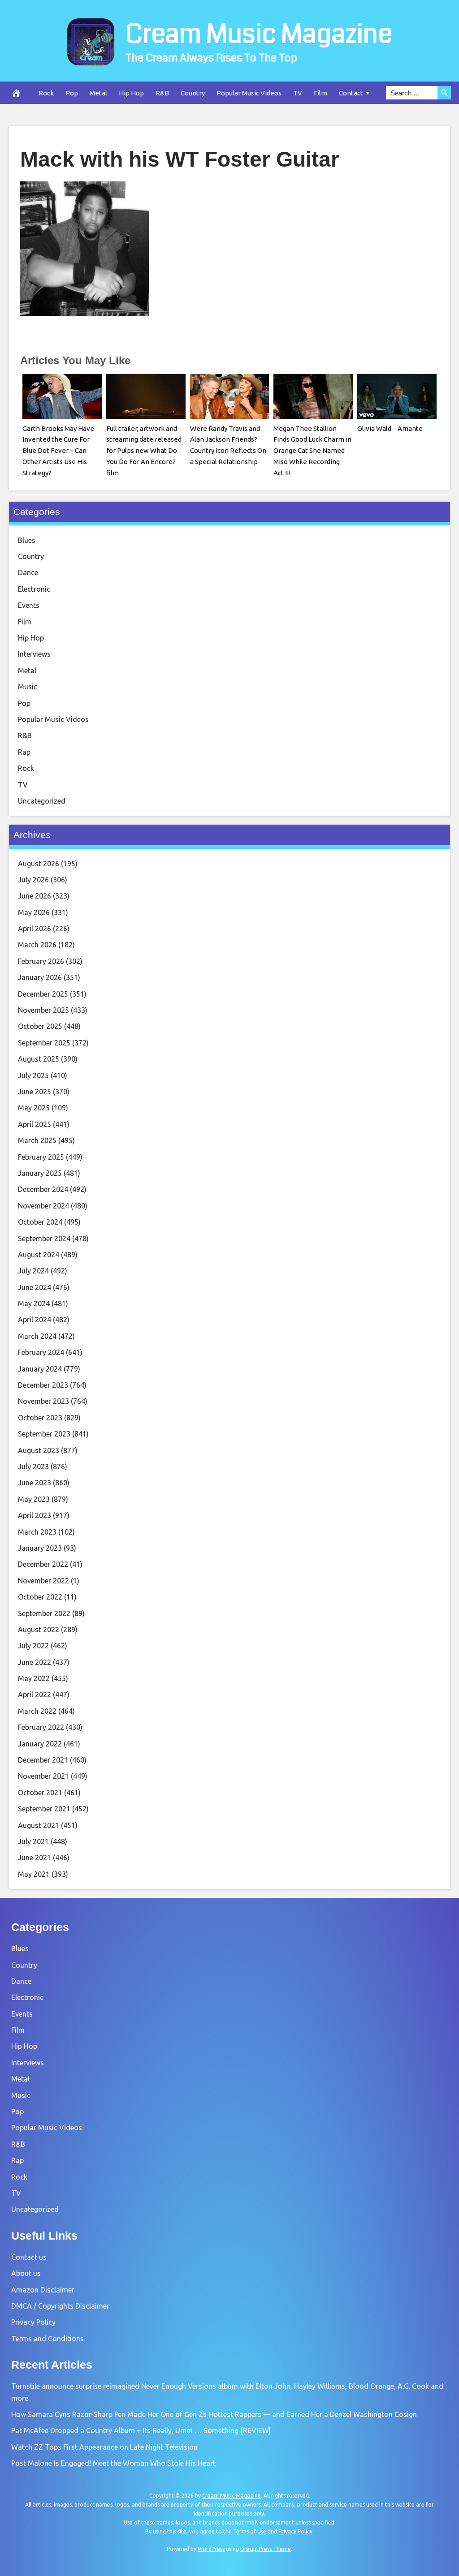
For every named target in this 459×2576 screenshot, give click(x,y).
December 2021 (43, 1760)
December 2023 (43, 1385)
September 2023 (44, 1434)
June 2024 (35, 1287)
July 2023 (33, 1466)
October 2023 (40, 1418)
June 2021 (35, 1858)
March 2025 (37, 1140)
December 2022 (43, 1564)
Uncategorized (42, 801)
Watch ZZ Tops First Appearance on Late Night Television (104, 2447)
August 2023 (39, 1450)
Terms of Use (250, 2531)
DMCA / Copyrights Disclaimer (60, 2306)
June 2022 (35, 1662)
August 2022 (39, 1630)
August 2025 (39, 1059)
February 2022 (41, 1727)
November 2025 (43, 1010)
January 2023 (40, 1548)
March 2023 (37, 1532)
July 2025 (33, 1075)
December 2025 (43, 994)
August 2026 (39, 864)
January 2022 (40, 1744)
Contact (351, 93)
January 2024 (40, 1369)
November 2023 (43, 1401)
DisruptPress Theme (266, 2549)
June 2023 (35, 1483)
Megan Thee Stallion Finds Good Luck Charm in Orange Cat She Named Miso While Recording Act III (312, 451)
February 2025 (41, 1157)
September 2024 (44, 1239)
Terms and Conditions (48, 2339)
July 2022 (33, 1646)
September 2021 (44, 1809)
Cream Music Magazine (259, 34)
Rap (24, 752)
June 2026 (35, 896)
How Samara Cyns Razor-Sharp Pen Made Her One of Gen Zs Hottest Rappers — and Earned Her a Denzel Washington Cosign (214, 2414)
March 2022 (37, 1711)
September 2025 (44, 1043)
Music (28, 687)
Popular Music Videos (249, 93)
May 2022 (34, 1678)
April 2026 (35, 929)
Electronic (34, 589)
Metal (98, 93)
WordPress (211, 2549)
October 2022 (40, 1597)
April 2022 (35, 1694)
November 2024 (43, 1206)
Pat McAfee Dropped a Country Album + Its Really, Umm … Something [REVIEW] (141, 2430)
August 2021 (39, 1825)
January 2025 (40, 1173)
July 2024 (33, 1271)
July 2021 (33, 1841)
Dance (28, 572)
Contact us (29, 2257)
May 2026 (34, 912)
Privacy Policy (33, 2322)
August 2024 (39, 1255)
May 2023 (34, 1499)
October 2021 (40, 1793)
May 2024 (34, 1303)
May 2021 (34, 1874)
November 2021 (43, 1776)
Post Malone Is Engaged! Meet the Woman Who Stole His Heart (113, 2463)
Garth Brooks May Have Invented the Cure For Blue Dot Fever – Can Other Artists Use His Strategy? (58, 451)
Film (320, 93)
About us (26, 2273)
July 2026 (33, 880)
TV (298, 93)
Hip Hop (131, 93)
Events (29, 605)
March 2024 (37, 1336)
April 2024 (35, 1320)
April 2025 (35, 1124)
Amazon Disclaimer (43, 2290)
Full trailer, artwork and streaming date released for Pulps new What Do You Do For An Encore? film (144, 451)
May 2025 (34, 1108)
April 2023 (35, 1515)
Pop (72, 93)
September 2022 (44, 1613)
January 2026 (40, 977)
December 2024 (43, 1189)
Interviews (34, 654)
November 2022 (43, 1581)
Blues (27, 540)
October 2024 (40, 1222)
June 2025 (35, 1092)
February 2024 (41, 1352)
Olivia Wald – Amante (390, 428)
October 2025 (40, 1026)
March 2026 (37, 945)
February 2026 (41, 961)
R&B (162, 93)
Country (193, 93)
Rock (46, 93)
